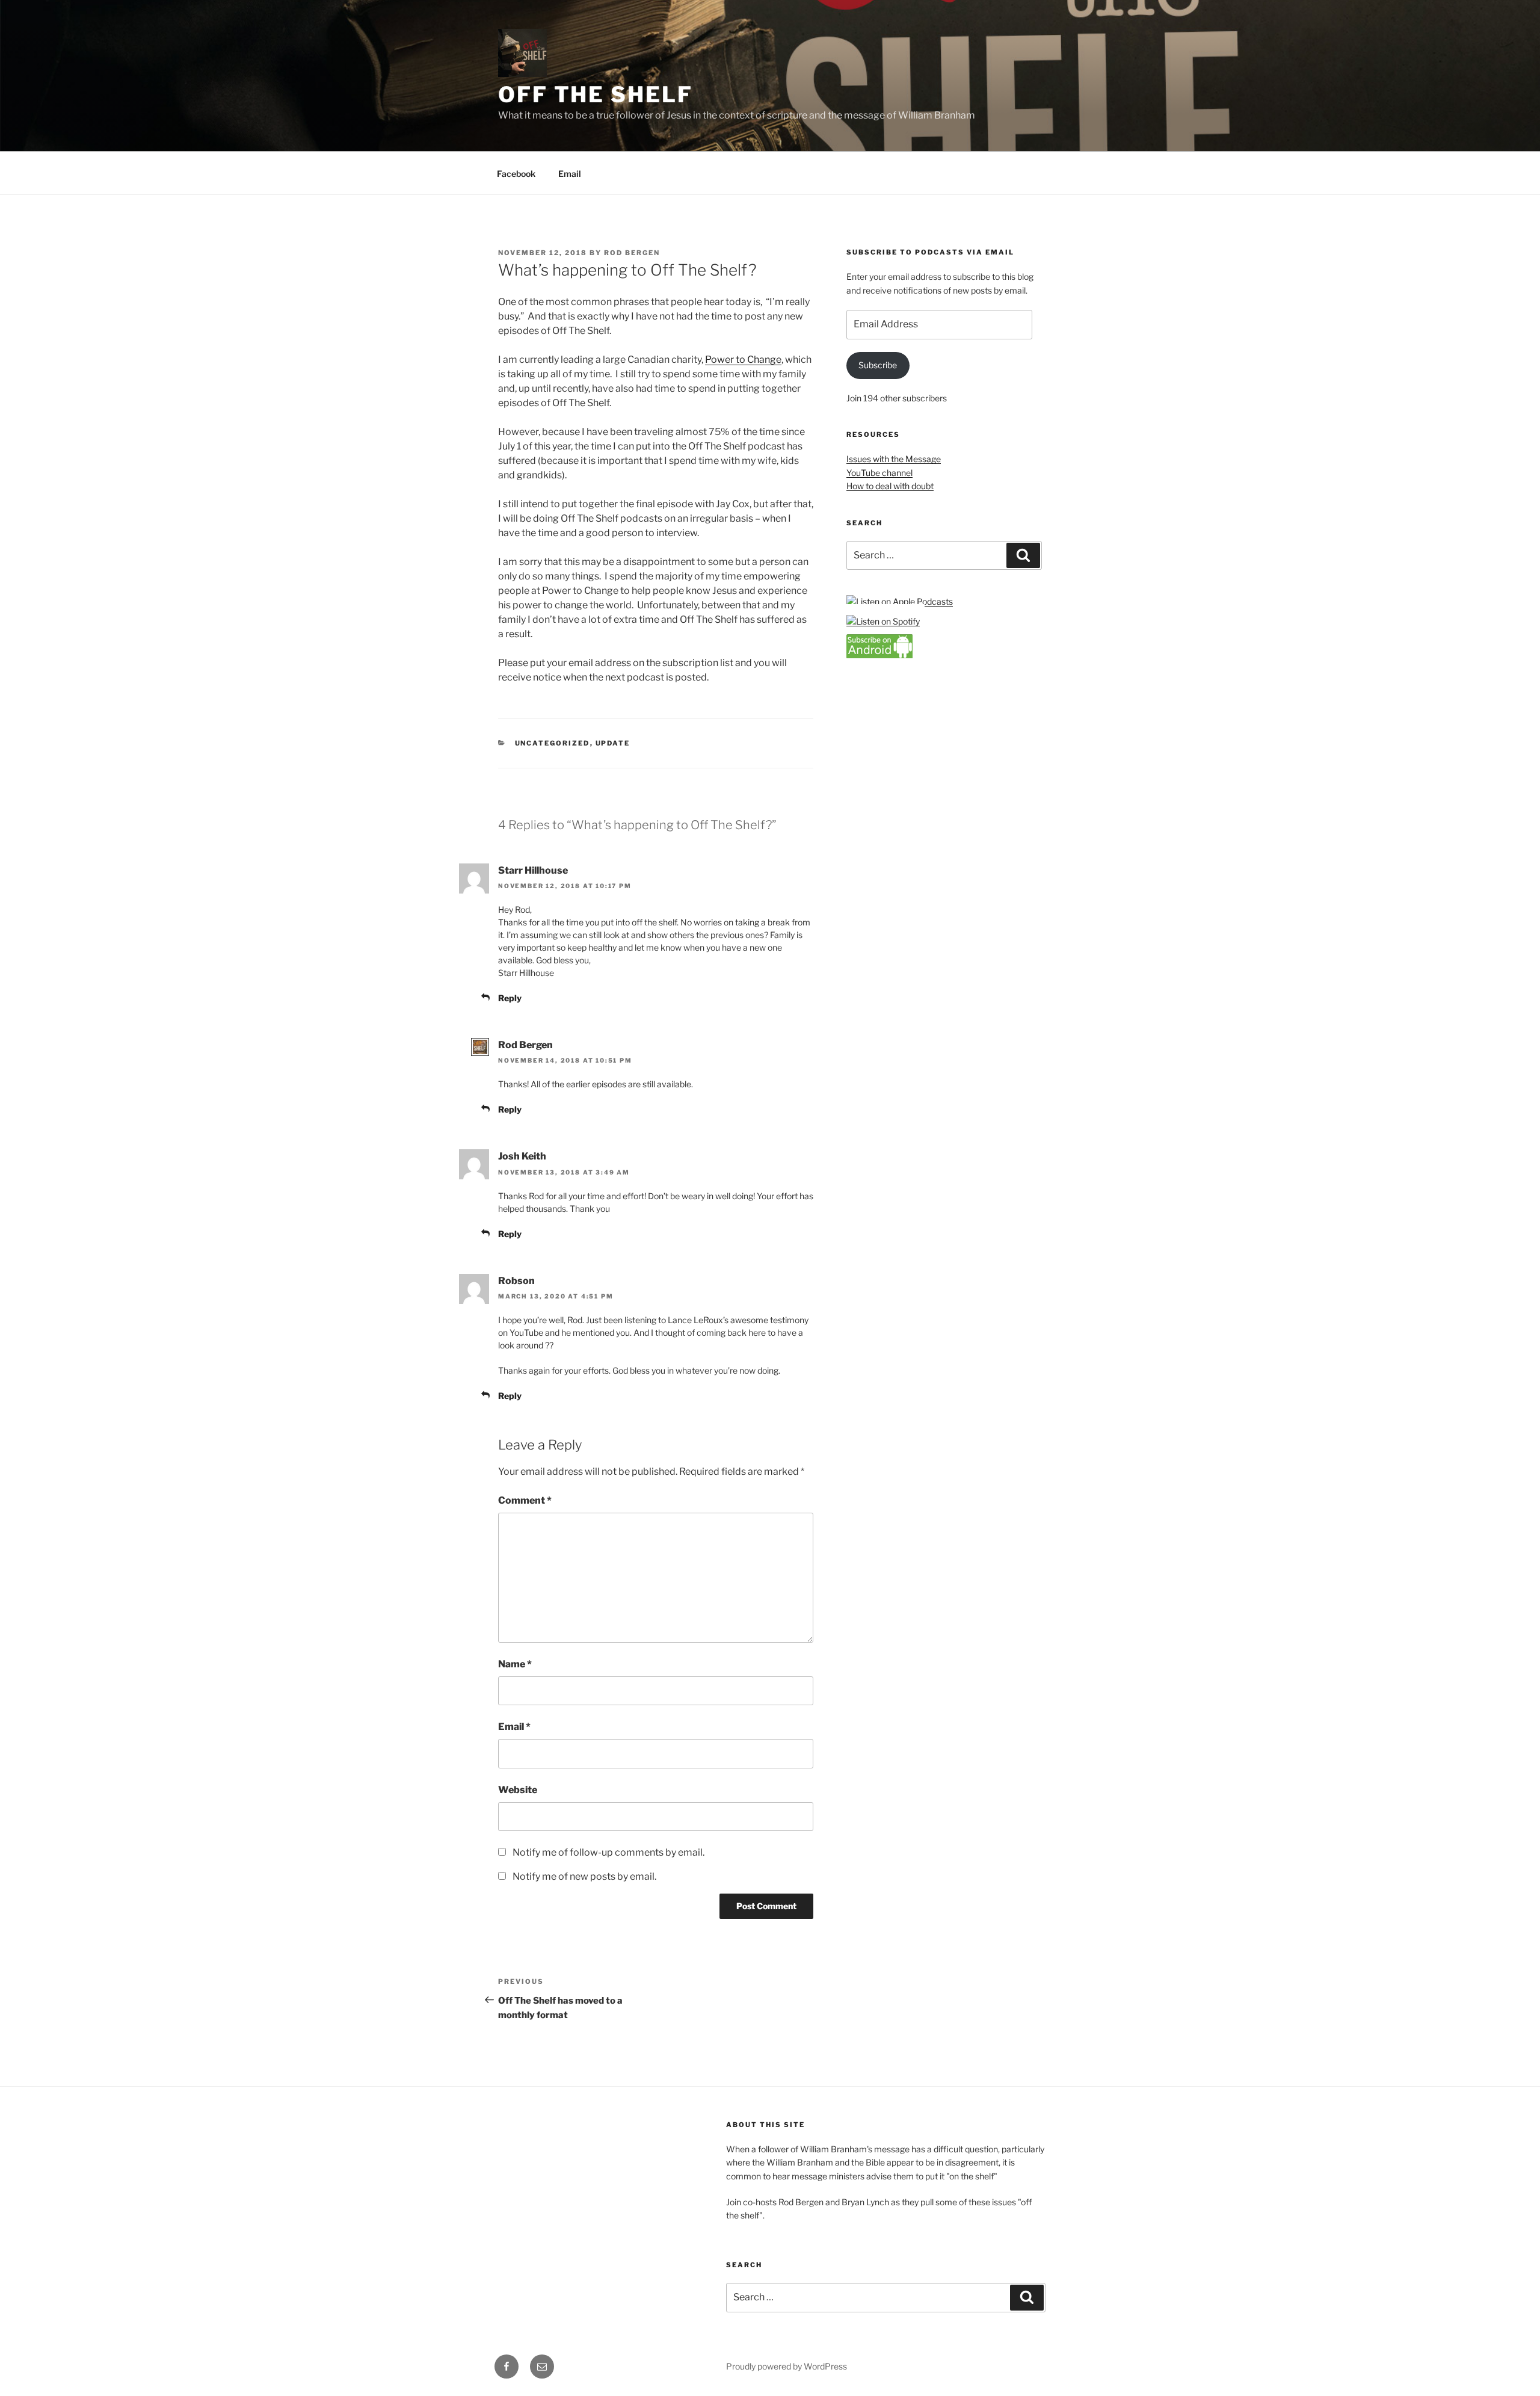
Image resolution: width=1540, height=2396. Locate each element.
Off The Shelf (595, 94)
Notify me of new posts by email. (584, 1876)
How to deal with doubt (890, 486)
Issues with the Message (894, 459)
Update (613, 743)
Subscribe (878, 365)
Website (518, 1790)
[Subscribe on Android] (879, 655)
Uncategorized (553, 743)
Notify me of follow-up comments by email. (608, 1852)
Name (515, 1664)
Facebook (516, 174)
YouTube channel (879, 473)
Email (570, 174)
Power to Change (743, 360)
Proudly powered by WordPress (787, 2366)
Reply (510, 998)
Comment (525, 1500)
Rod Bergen (632, 253)
